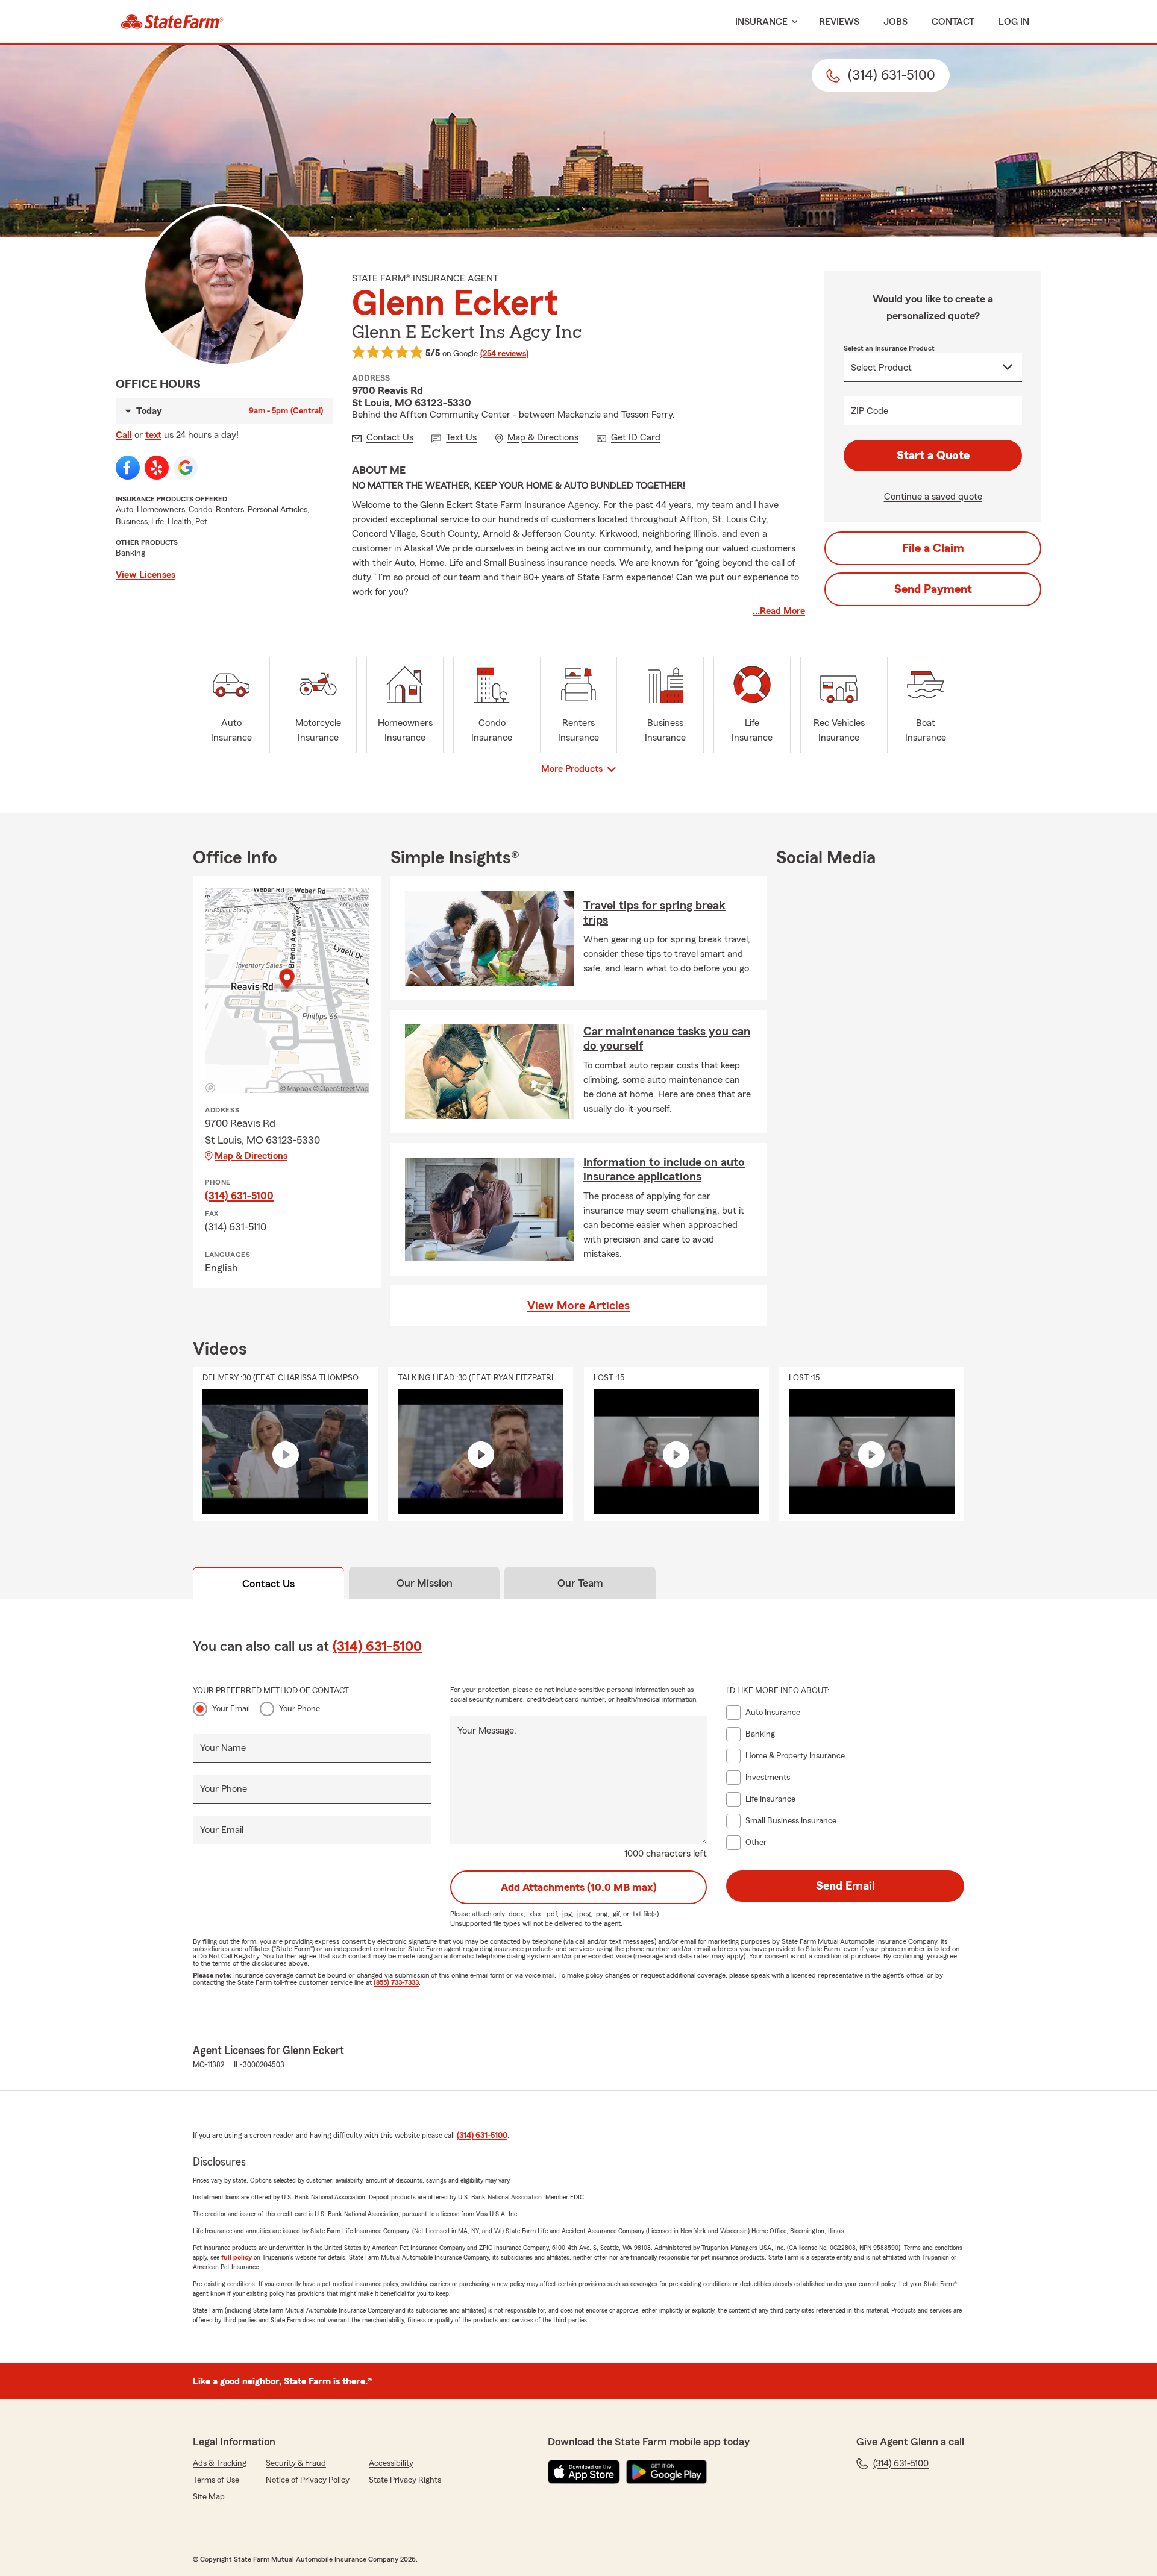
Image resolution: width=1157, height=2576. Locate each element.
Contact (953, 22)
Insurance (761, 22)
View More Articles (578, 1306)
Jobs (895, 22)
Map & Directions (251, 1156)
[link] (172, 22)
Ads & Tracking (220, 2463)
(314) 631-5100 (239, 1196)
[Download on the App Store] (584, 2472)
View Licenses (146, 575)
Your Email (231, 1709)
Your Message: (487, 1731)
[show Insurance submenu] (792, 22)
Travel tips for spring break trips (654, 913)
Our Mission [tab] (425, 1583)
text (153, 435)
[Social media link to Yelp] (157, 468)
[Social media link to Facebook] (128, 468)
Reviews (839, 22)
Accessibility (391, 2463)
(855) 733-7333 (396, 1982)
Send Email (845, 1886)
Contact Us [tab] (268, 1584)
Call (124, 435)
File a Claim (933, 548)
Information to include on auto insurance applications (664, 1170)
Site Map (209, 2497)
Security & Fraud (296, 2463)
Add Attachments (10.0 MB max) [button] (579, 1887)
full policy (237, 2257)
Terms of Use (216, 2480)
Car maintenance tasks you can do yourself (667, 1039)
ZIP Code (870, 411)
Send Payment (933, 589)
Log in (1014, 22)
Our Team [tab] (580, 1583)
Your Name (223, 1748)
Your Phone (299, 1709)
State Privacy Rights (405, 2480)
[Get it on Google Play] (666, 2472)
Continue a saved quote (933, 497)
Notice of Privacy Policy (308, 2480)
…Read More (779, 611)
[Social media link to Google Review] (186, 468)
